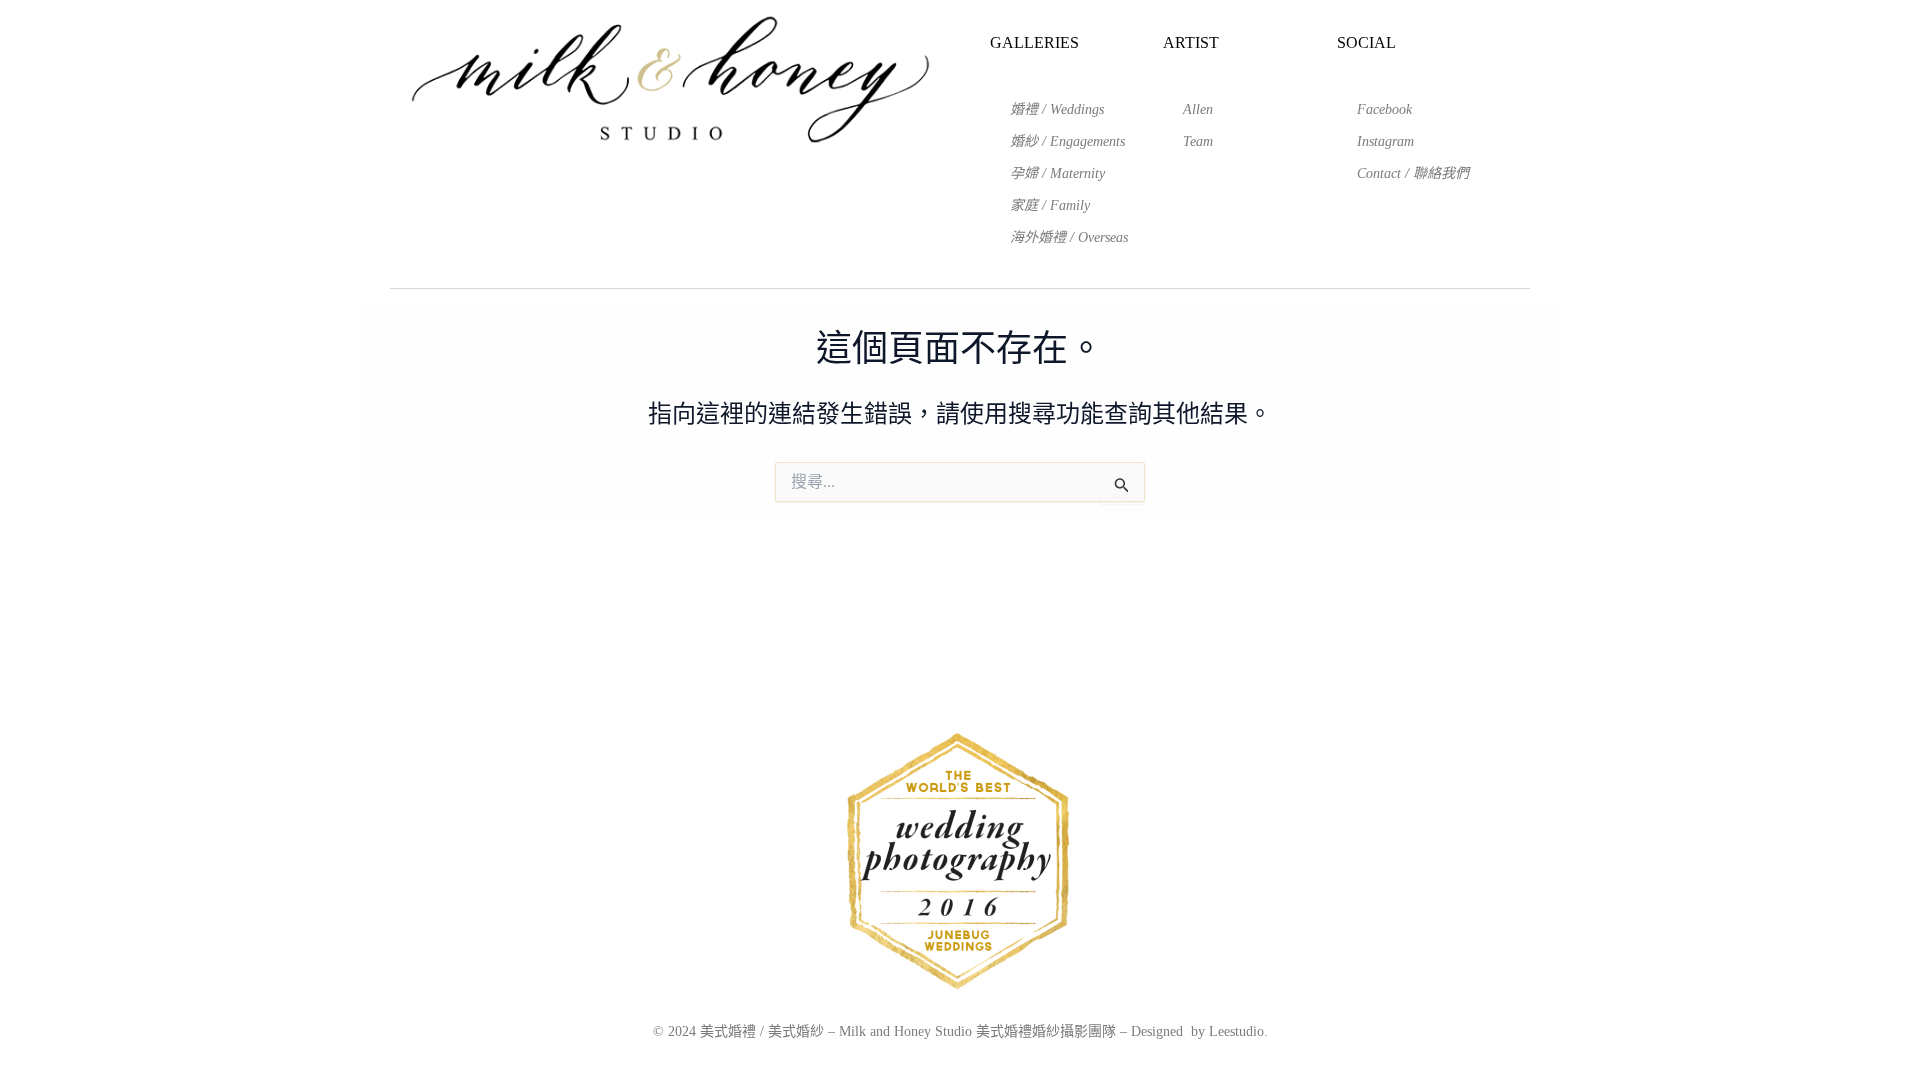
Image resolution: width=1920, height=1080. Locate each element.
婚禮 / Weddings (1057, 109)
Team (1198, 141)
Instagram (1385, 141)
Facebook (1384, 109)
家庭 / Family (1050, 205)
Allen (1198, 109)
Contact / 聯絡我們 (1413, 173)
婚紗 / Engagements (1067, 141)
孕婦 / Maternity (1057, 173)
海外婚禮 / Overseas (1069, 237)
